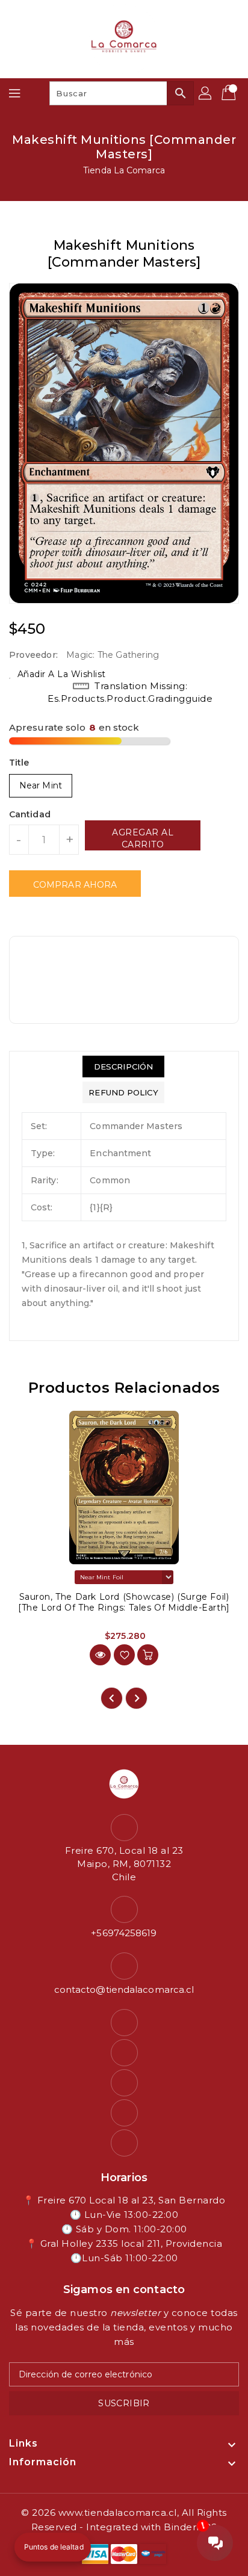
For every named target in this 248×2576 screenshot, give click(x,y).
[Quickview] (100, 1655)
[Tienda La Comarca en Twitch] (124, 2113)
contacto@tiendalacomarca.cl (124, 1989)
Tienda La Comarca (124, 170)
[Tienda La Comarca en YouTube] (124, 2083)
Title (19, 763)
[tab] (123, 1067)
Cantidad (30, 814)
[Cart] (230, 93)
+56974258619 (124, 1933)
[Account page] (206, 93)
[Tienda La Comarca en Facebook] (124, 2023)
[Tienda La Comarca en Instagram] (124, 2053)
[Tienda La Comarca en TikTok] (124, 2143)
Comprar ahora (75, 885)
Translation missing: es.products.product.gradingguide (130, 692)
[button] (53, 2547)
